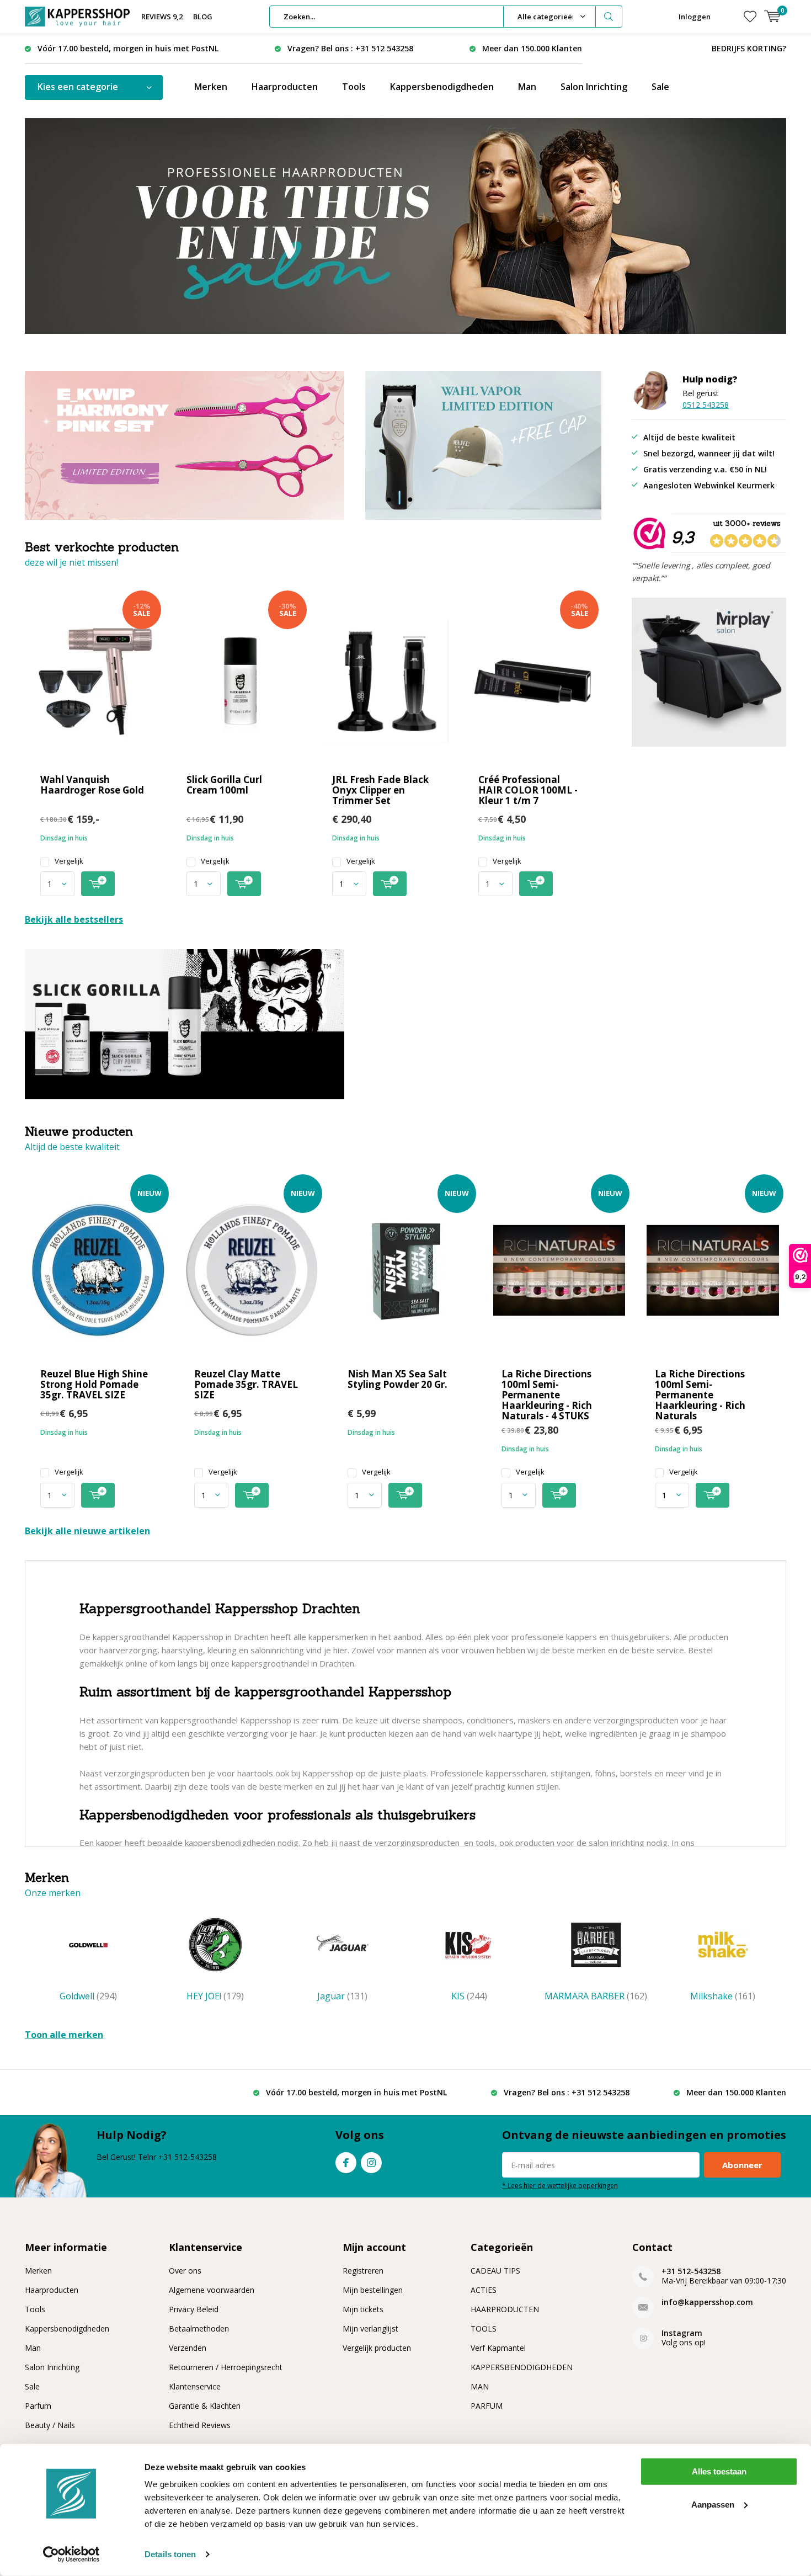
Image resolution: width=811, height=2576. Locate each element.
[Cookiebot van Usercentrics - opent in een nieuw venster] (71, 2554)
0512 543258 (706, 405)
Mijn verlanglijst (370, 2328)
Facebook (346, 2163)
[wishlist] (750, 17)
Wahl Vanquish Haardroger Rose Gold (92, 785)
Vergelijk (69, 861)
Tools (354, 87)
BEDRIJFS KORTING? (749, 48)
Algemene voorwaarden (212, 2290)
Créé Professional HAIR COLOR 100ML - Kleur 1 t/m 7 (528, 790)
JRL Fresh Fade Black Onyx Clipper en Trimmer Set (380, 790)
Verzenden (188, 2348)
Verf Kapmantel (498, 2348)
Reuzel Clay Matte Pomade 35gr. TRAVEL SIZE (246, 1384)
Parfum (38, 2406)
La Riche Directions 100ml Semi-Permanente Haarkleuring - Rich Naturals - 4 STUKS (547, 1395)
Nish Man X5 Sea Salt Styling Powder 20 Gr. (398, 1379)
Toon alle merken (64, 2035)
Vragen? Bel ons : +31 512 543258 (350, 48)
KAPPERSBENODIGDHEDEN (522, 2367)
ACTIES (484, 2290)
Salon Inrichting (594, 87)
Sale (660, 87)
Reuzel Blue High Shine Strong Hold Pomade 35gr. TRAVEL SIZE (94, 1384)
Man (527, 87)
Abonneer (742, 2165)
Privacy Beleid (194, 2309)
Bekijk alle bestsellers (74, 919)
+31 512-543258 (691, 2271)
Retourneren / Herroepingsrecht (226, 2367)
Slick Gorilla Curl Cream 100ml (224, 785)
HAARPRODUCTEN (505, 2309)
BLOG (203, 17)
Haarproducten (285, 87)
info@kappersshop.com (707, 2302)
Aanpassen (713, 2504)
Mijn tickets (363, 2309)
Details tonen (170, 2554)
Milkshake (723, 1996)
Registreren (363, 2271)
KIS (469, 1996)
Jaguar (342, 1996)
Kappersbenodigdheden (442, 87)
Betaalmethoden (199, 2328)
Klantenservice (195, 2386)
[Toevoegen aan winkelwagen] (98, 884)
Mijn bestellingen (373, 2290)
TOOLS (484, 2328)
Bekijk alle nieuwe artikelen (87, 1531)
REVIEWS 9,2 (162, 17)
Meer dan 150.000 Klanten (532, 48)
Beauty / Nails (50, 2425)
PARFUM (487, 2406)
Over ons (185, 2271)
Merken (211, 87)
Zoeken (609, 17)
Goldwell (88, 1996)
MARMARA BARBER (596, 1996)
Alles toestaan (719, 2471)
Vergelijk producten (377, 2348)
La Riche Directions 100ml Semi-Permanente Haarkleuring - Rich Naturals (700, 1395)
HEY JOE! (215, 1996)
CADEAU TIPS (495, 2271)
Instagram (371, 2163)
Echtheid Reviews (200, 2425)
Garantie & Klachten (205, 2406)
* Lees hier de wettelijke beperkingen (560, 2185)
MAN (480, 2386)
